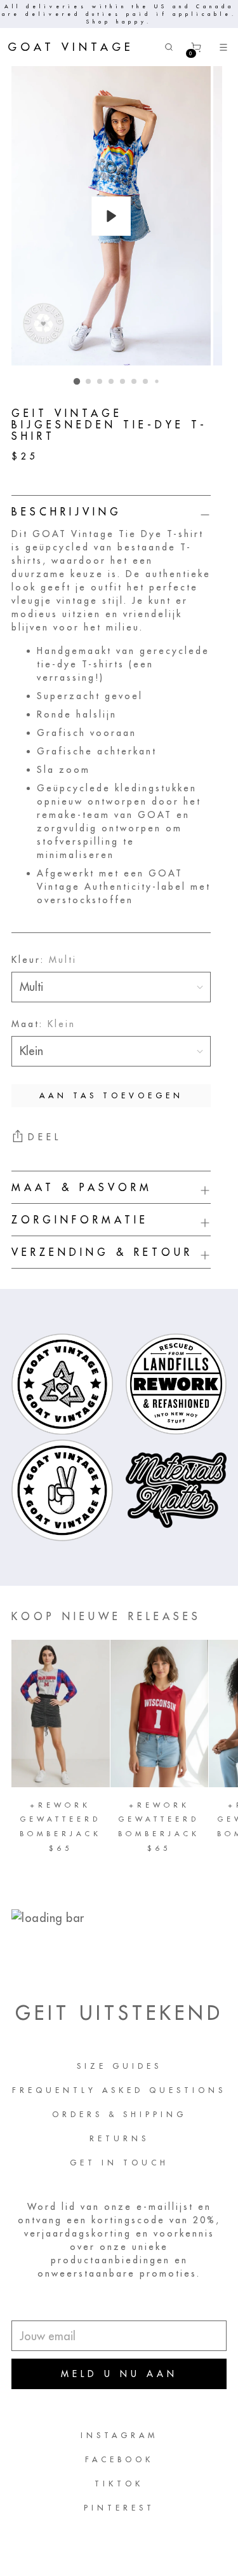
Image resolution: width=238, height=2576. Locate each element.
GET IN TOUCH (119, 2163)
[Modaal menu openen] (224, 47)
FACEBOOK (119, 2459)
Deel (45, 1137)
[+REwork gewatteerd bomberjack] (61, 1714)
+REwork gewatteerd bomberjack (61, 1819)
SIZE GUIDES (119, 2066)
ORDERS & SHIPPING (119, 2114)
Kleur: (44, 960)
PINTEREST (119, 2508)
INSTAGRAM (119, 2435)
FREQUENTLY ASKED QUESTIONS (119, 2090)
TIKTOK (119, 2484)
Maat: (43, 1024)
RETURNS (119, 2138)
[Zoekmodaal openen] (169, 47)
